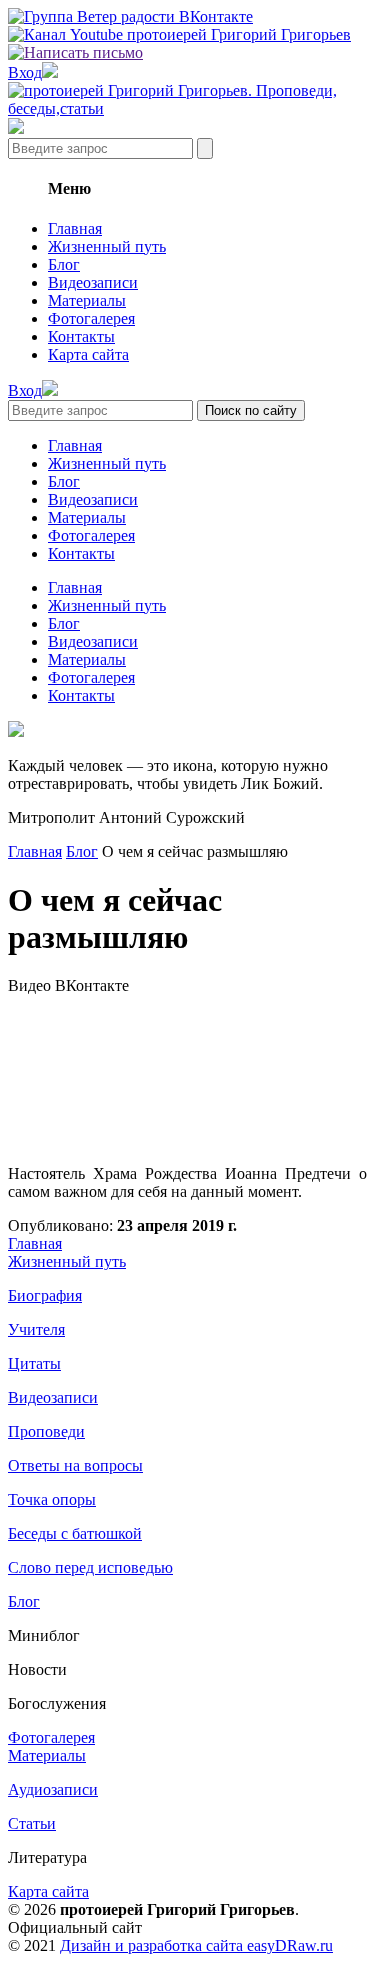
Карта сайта (88, 354)
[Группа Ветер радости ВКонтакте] (130, 16)
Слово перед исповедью (90, 1567)
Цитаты (34, 1363)
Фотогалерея (91, 318)
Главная (75, 228)
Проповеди (46, 1431)
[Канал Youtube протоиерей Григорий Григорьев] (179, 34)
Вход (25, 72)
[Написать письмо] (75, 52)
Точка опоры (52, 1499)
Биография (45, 1295)
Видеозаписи (93, 282)
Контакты (81, 336)
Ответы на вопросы (75, 1465)
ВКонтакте (92, 985)
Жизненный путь (107, 246)
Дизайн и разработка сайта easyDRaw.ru (196, 1945)
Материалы (87, 300)
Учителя (36, 1329)
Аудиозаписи (53, 1789)
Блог (64, 264)
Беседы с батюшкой (75, 1533)
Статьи (32, 1823)
